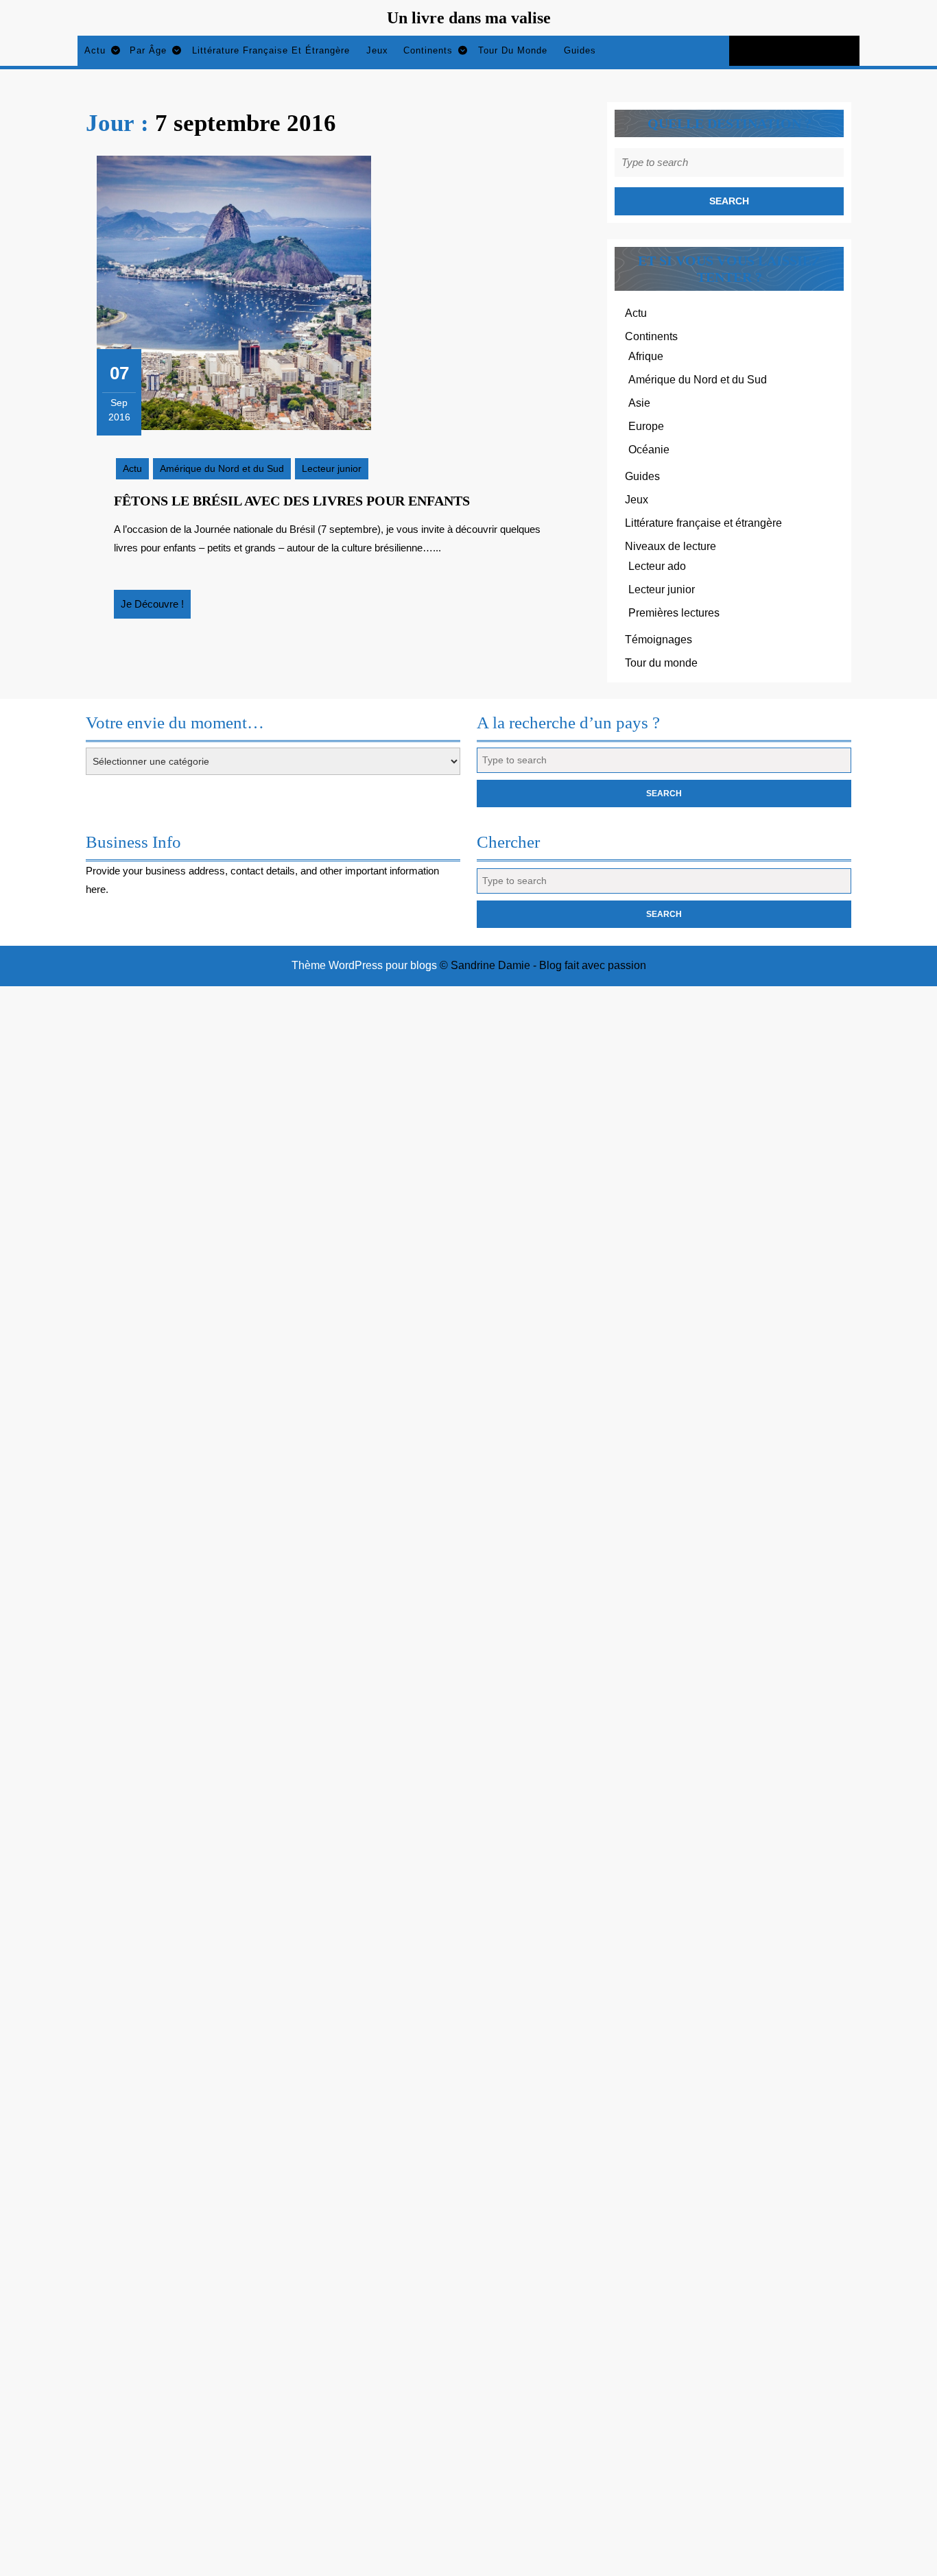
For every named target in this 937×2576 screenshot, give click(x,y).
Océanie (649, 450)
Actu (95, 50)
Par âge (148, 50)
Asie (639, 403)
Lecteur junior (332, 468)
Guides (580, 50)
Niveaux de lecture (671, 546)
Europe (646, 426)
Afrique (646, 356)
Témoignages (659, 640)
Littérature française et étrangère (271, 50)
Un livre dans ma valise (469, 18)
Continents (428, 50)
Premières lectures (674, 613)
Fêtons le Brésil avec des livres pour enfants (292, 501)
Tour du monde (513, 50)
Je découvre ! (156, 608)
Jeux (377, 50)
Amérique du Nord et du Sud (222, 468)
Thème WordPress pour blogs (364, 965)
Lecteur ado (657, 566)
